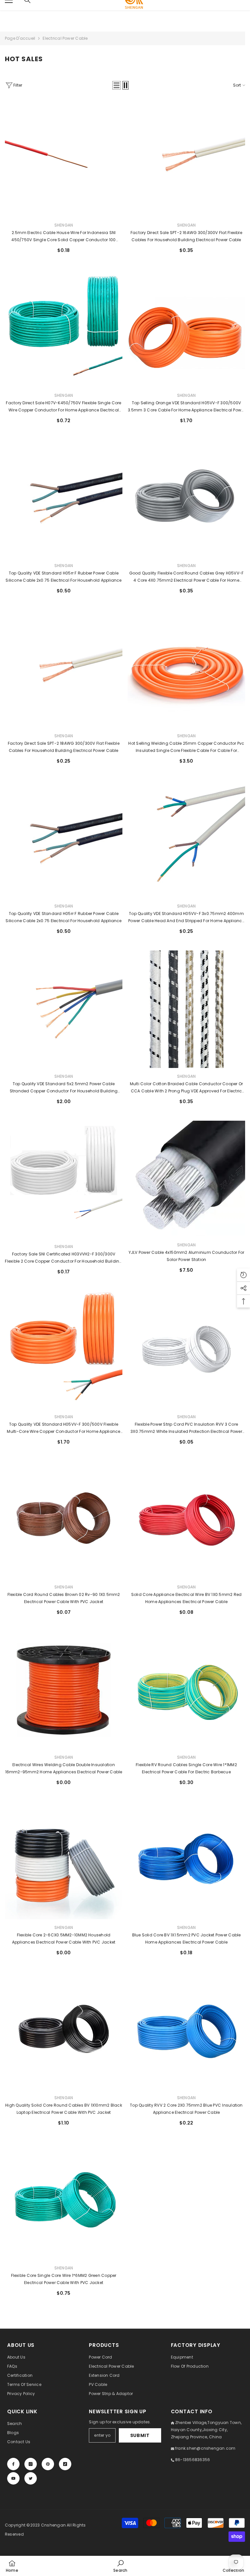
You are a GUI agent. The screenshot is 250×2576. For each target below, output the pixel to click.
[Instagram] (31, 2464)
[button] (117, 85)
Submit (140, 2435)
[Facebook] (13, 2464)
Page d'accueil (20, 38)
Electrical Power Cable (65, 38)
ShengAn (64, 225)
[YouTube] (13, 2478)
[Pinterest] (48, 2464)
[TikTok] (65, 2464)
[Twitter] (31, 2478)
